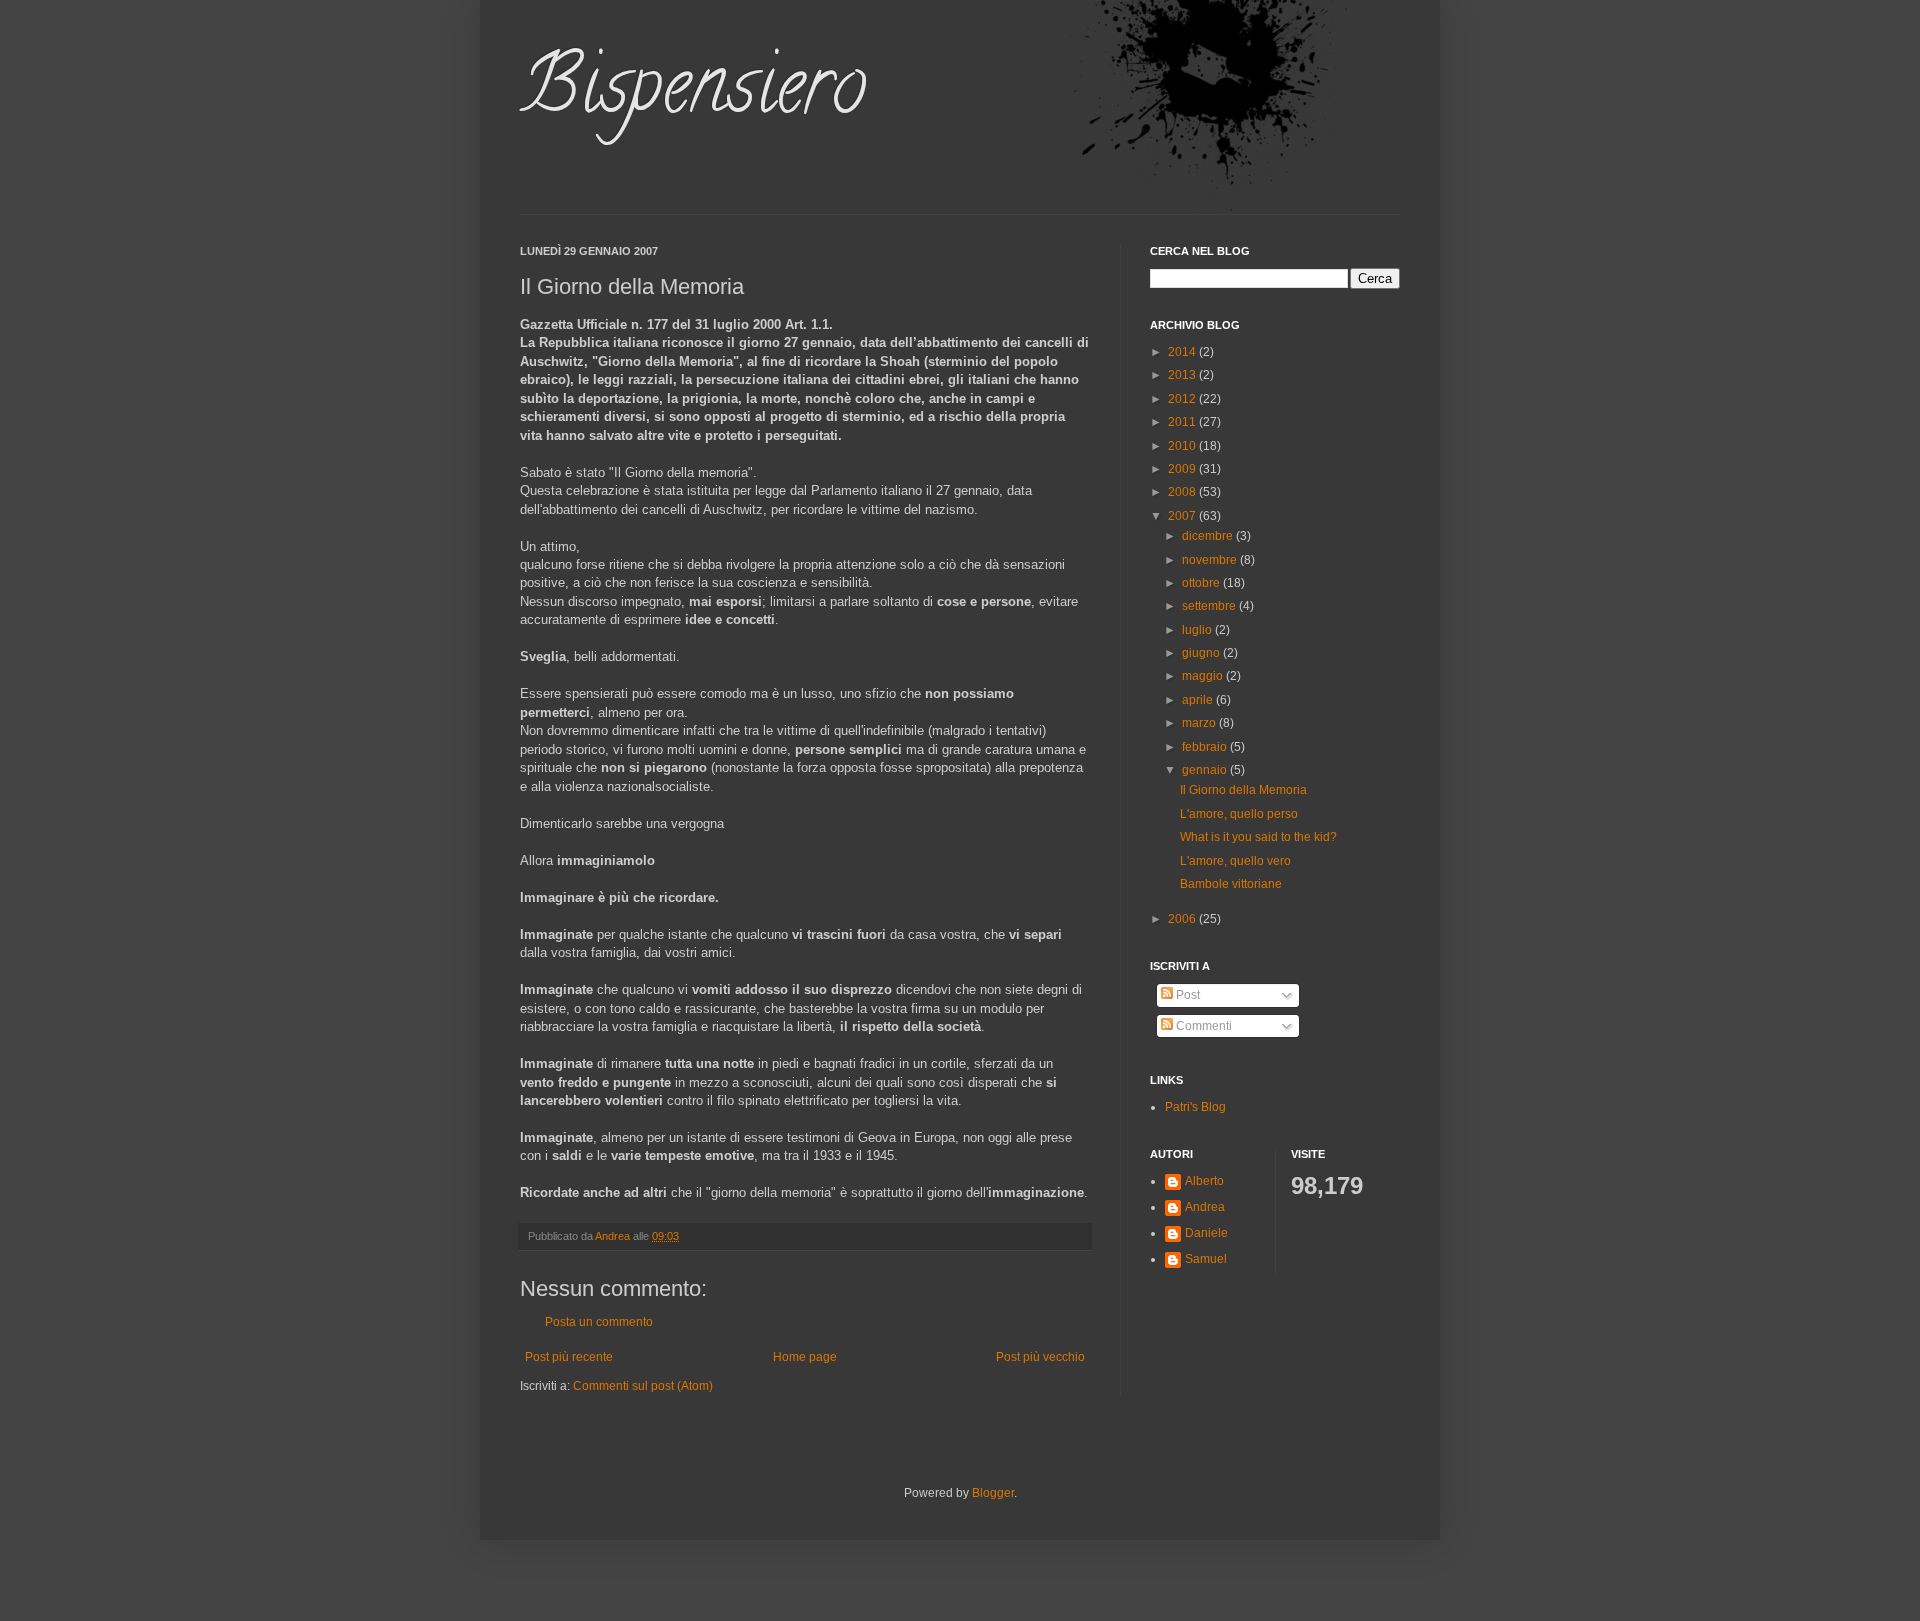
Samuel (1206, 1259)
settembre (1210, 606)
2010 (1183, 446)
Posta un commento (599, 1322)
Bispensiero (693, 94)
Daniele (1206, 1233)
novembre (1211, 560)
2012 (1183, 399)
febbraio (1206, 747)
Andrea (1205, 1207)
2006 (1183, 919)
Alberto (1204, 1181)
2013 (1183, 375)
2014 (1183, 352)
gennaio (1206, 770)
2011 (1183, 422)
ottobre (1202, 583)
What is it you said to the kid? (1258, 837)
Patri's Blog (1195, 1107)
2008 (1183, 492)
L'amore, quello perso (1239, 814)
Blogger (993, 1493)
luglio (1198, 630)
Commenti (1202, 1026)
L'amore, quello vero (1235, 861)
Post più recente (569, 1357)
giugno (1202, 653)
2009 (1183, 469)
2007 (1183, 516)
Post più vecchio (1040, 1357)
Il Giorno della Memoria (1243, 790)
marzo (1200, 723)
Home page (805, 1357)
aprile (1199, 700)
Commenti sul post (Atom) (643, 1386)
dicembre (1209, 536)
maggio (1204, 676)
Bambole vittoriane (1231, 884)
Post (1186, 995)
